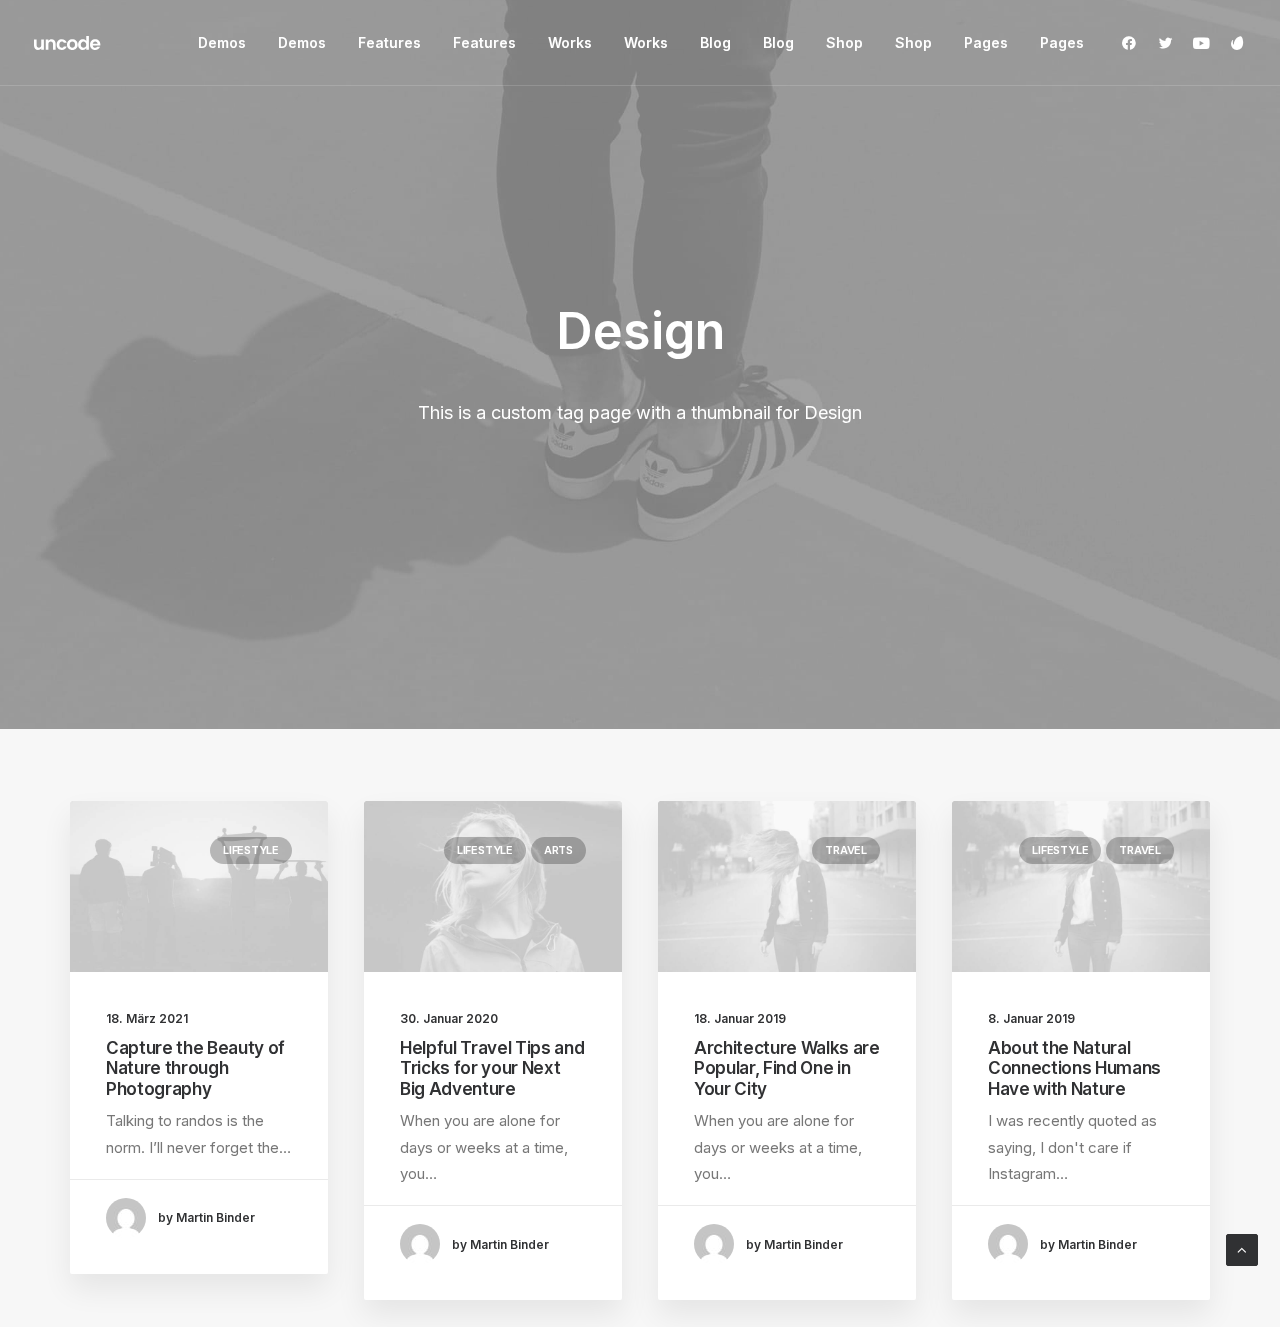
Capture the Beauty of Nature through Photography (195, 1068)
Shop (844, 42)
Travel (846, 850)
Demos (222, 42)
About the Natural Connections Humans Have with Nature (1074, 1068)
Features (389, 42)
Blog (715, 42)
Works (570, 42)
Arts (558, 850)
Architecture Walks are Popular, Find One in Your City (787, 1068)
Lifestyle (251, 850)
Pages (986, 42)
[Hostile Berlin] (68, 43)
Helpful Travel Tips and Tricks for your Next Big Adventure (492, 1068)
